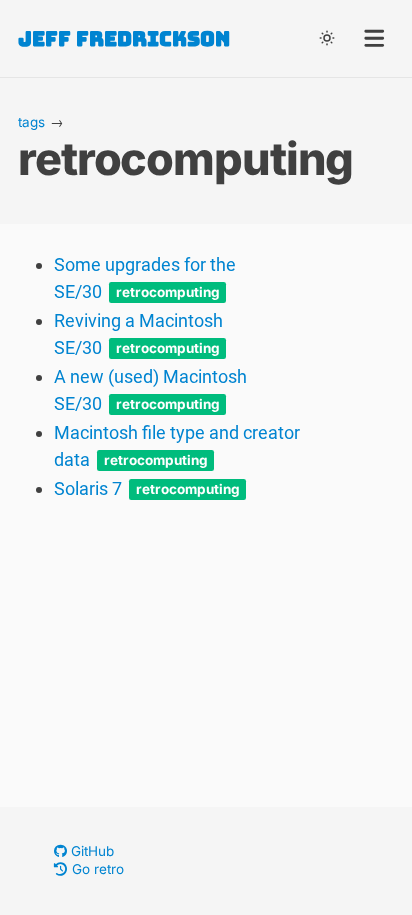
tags (31, 122)
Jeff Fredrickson (124, 38)
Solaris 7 (88, 488)
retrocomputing (168, 293)
